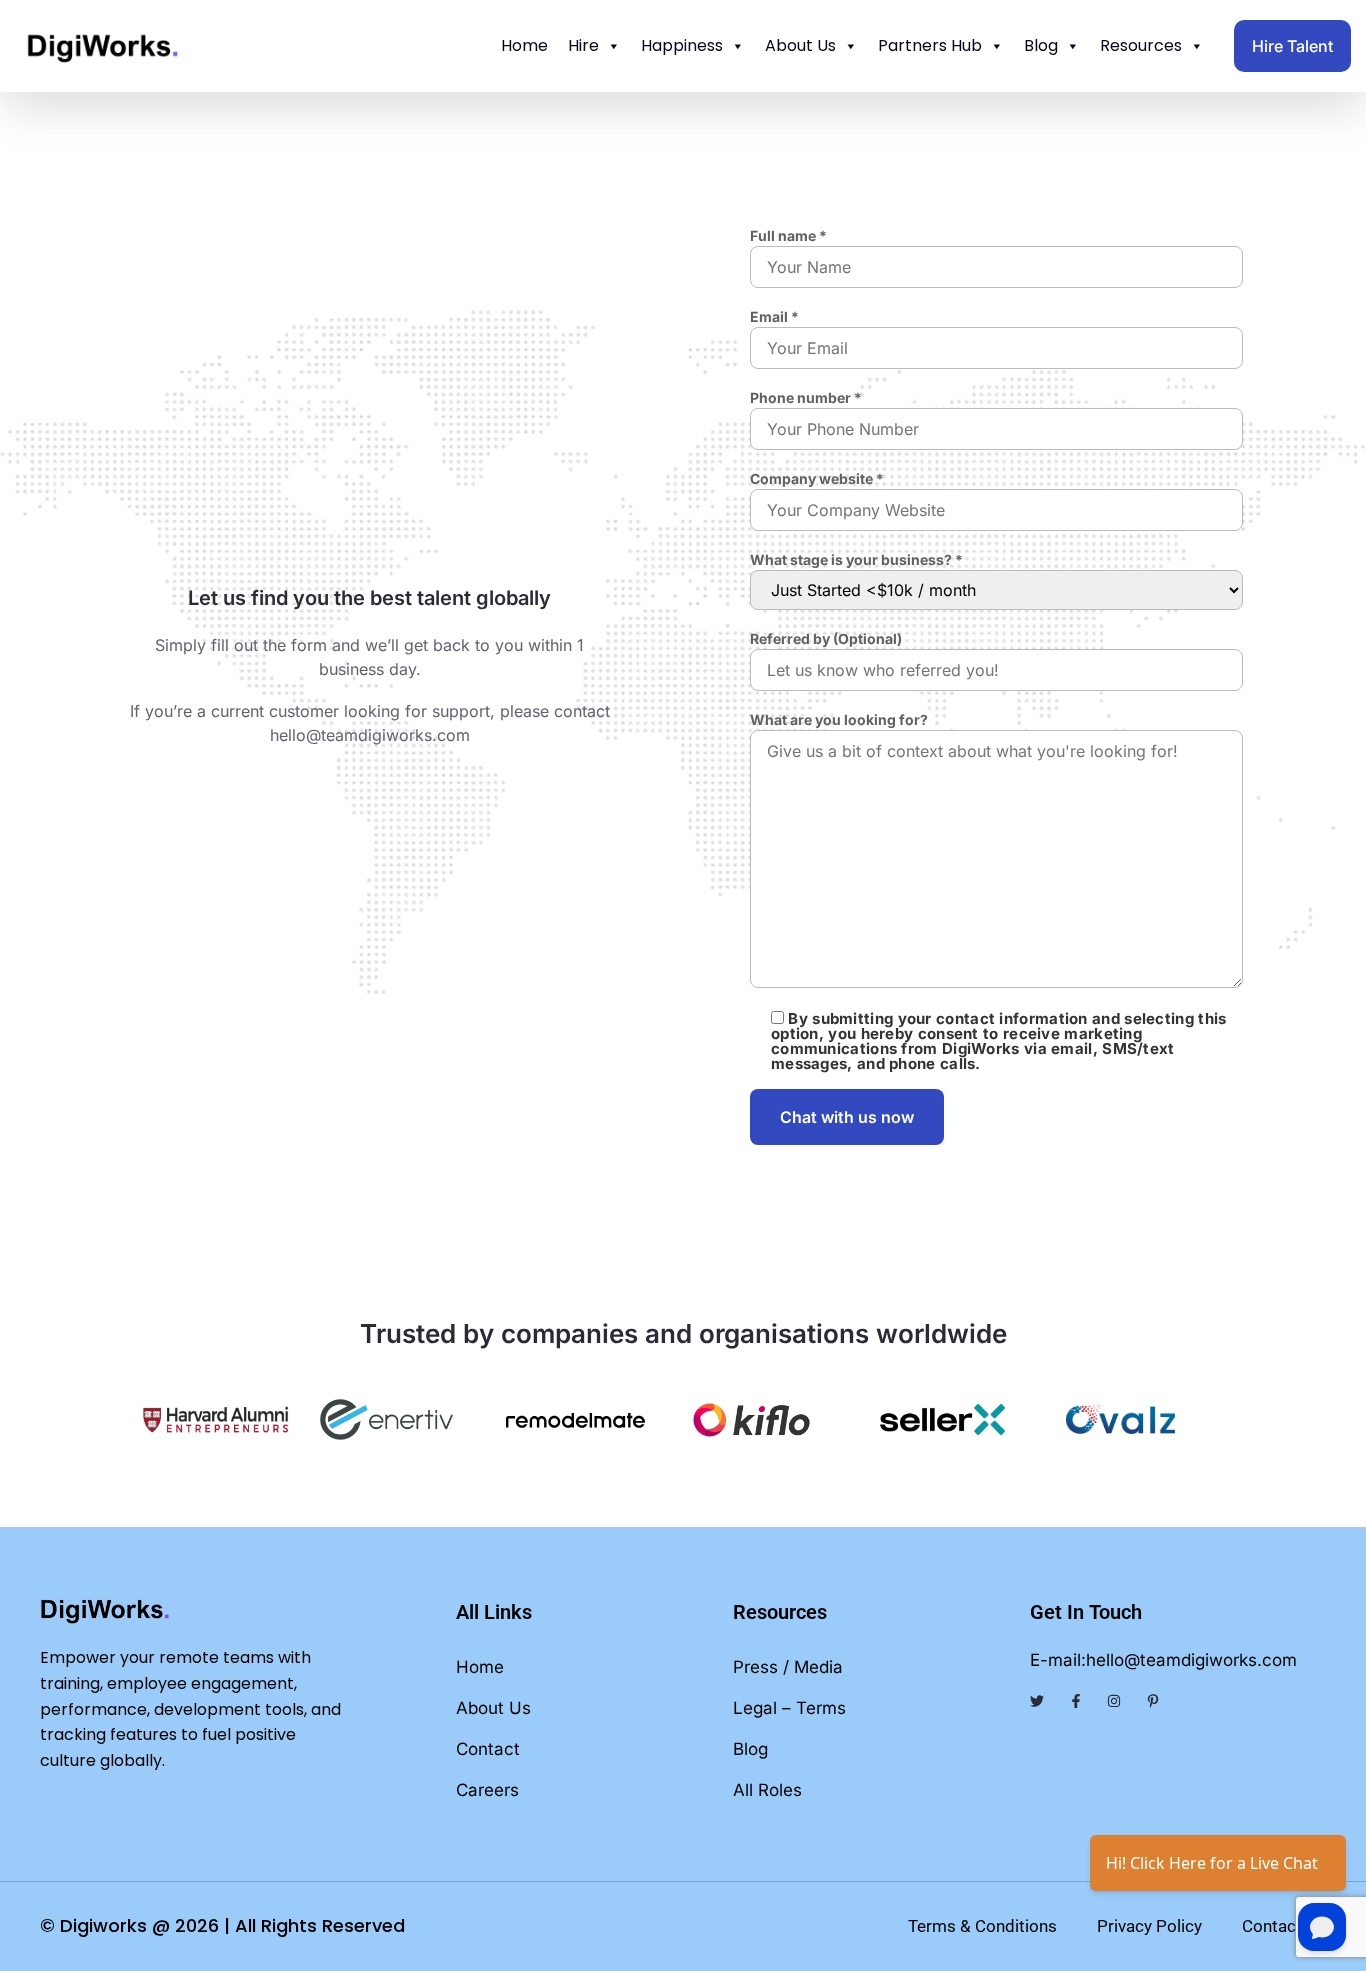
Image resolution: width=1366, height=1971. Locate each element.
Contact (488, 1749)
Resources (1141, 45)
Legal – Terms (789, 1708)
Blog (1041, 45)
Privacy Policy (1149, 1926)
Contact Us (1284, 1926)
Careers (487, 1790)
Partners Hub (930, 45)
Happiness (682, 45)
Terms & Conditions (982, 1926)
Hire (583, 45)
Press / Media (788, 1667)
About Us (800, 45)
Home (524, 45)
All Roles (767, 1790)
